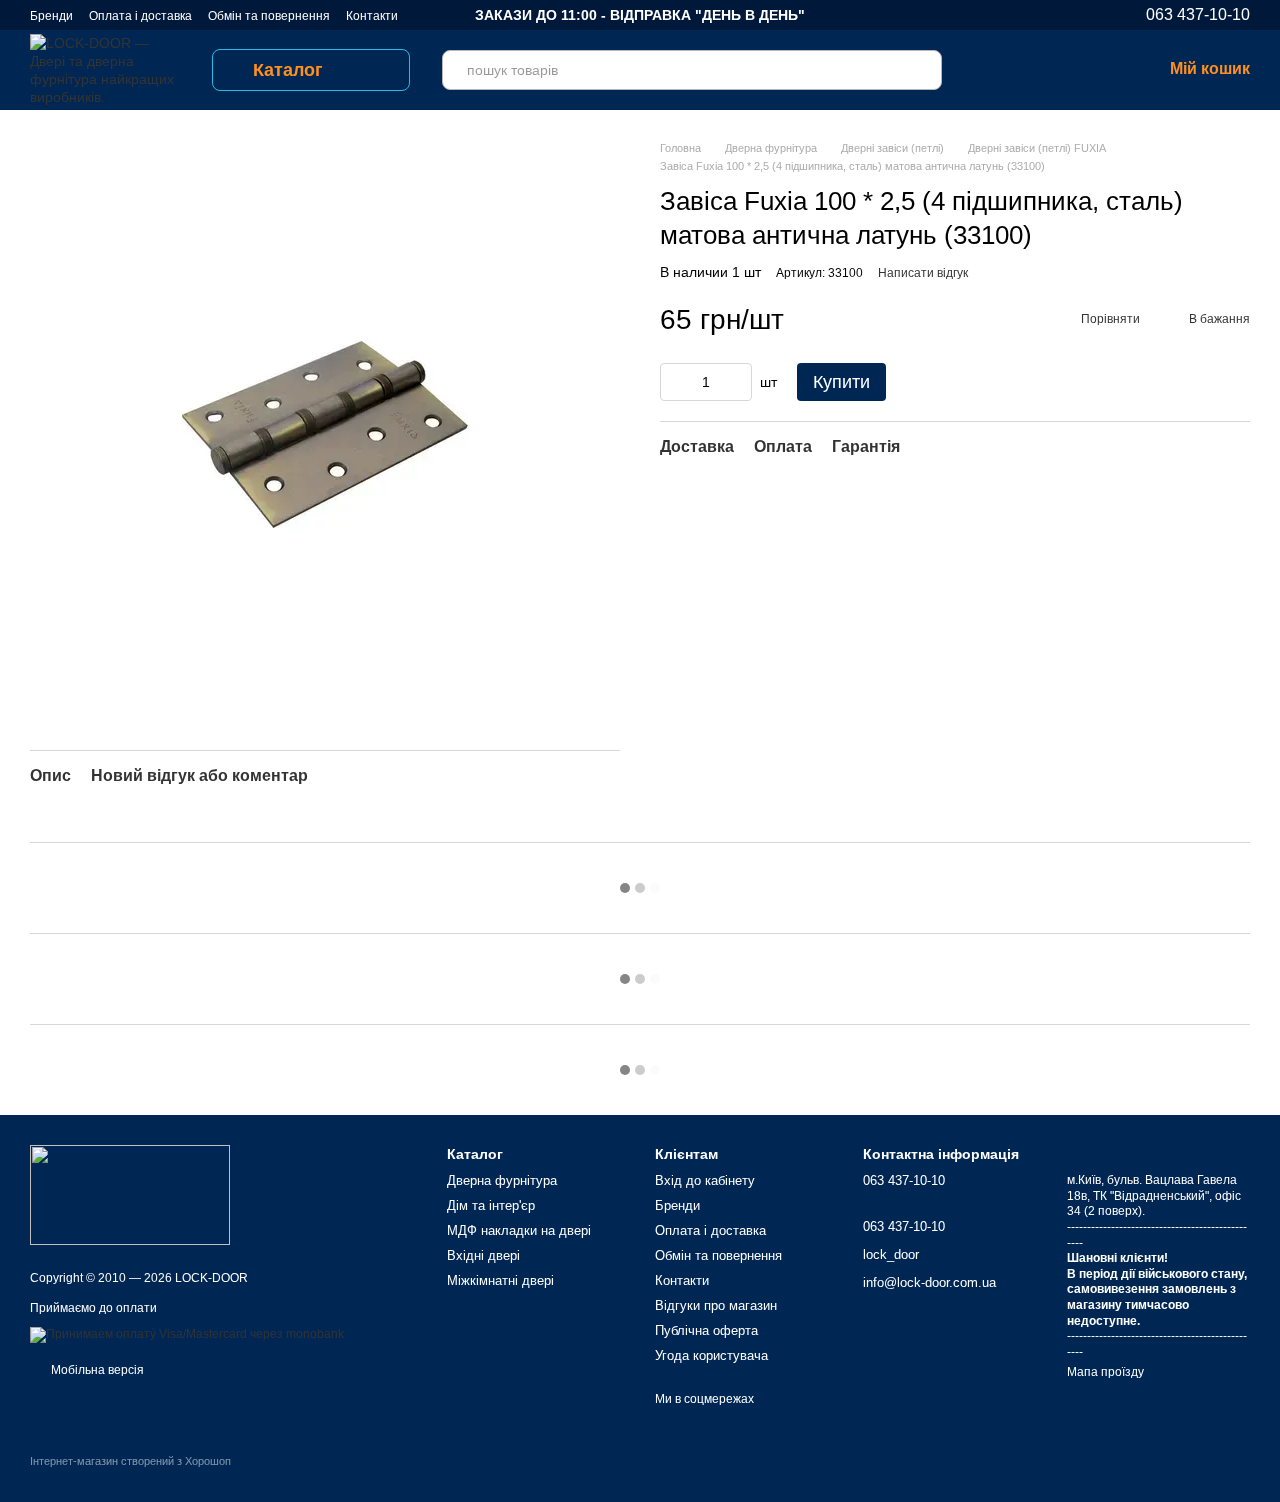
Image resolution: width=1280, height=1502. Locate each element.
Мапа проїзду (1105, 1372)
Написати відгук (923, 273)
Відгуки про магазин (716, 1305)
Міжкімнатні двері (500, 1280)
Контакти (372, 16)
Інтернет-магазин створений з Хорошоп (130, 1461)
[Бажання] (1042, 70)
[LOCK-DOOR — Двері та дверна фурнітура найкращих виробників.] (130, 1194)
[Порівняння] (990, 70)
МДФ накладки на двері (519, 1230)
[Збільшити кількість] (737, 382)
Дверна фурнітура (502, 1180)
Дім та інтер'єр (491, 1205)
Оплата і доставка (140, 16)
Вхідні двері (483, 1255)
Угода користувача (711, 1355)
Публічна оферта (706, 1330)
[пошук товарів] (922, 70)
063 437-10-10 (1198, 15)
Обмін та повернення (269, 16)
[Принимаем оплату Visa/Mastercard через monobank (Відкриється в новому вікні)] (187, 1334)
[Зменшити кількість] (675, 382)
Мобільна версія (96, 1370)
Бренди (51, 16)
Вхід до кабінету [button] (705, 1180)
